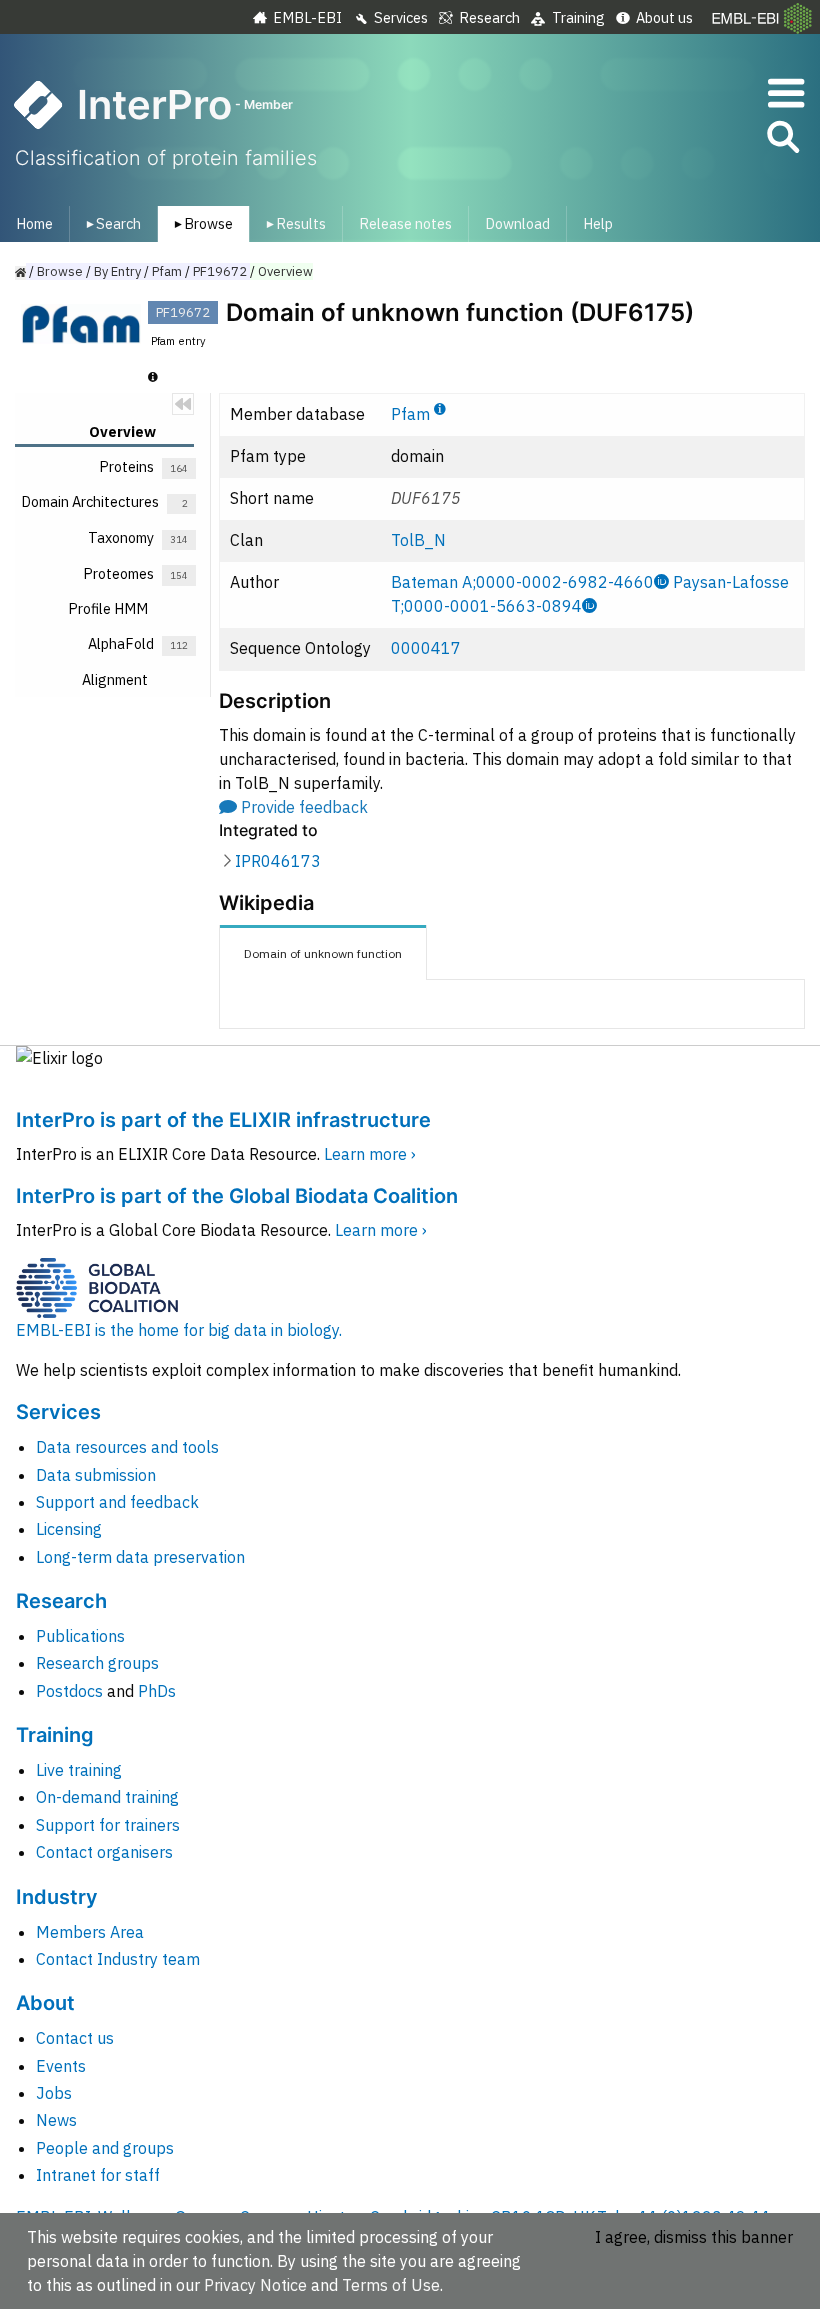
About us (664, 17)
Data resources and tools (127, 1447)
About (45, 2003)
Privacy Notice (255, 2285)
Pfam (410, 414)
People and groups (105, 2148)
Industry (57, 1897)
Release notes (405, 223)
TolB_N (418, 540)
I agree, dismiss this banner (694, 2237)
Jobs (54, 2093)
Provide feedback (304, 807)
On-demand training (107, 1797)
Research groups (97, 1663)
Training (578, 17)
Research (489, 17)
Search (110, 223)
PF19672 (220, 271)
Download (517, 223)
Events (61, 2066)
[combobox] (693, 137)
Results (292, 223)
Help (598, 223)
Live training (79, 1770)
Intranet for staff (98, 2175)
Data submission (96, 1475)
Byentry (117, 271)
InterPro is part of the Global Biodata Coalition (237, 1196)
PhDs (157, 1691)
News (56, 2120)
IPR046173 (278, 861)
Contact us (75, 2038)
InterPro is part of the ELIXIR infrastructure (223, 1120)
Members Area (90, 1932)
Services (401, 17)
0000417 (426, 648)
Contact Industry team (118, 1959)
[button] (782, 140)
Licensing (69, 1529)
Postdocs (69, 1691)
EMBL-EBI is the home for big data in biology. (179, 1330)
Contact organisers (104, 1852)
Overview (285, 271)
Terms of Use (391, 2285)
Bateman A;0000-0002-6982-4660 (522, 582)
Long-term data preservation (140, 1557)
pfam (167, 271)
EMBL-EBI (307, 17)
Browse (200, 223)
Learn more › (370, 1154)
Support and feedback (117, 1502)
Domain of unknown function (323, 953)
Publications (80, 1636)
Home (34, 223)
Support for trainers (108, 1825)
